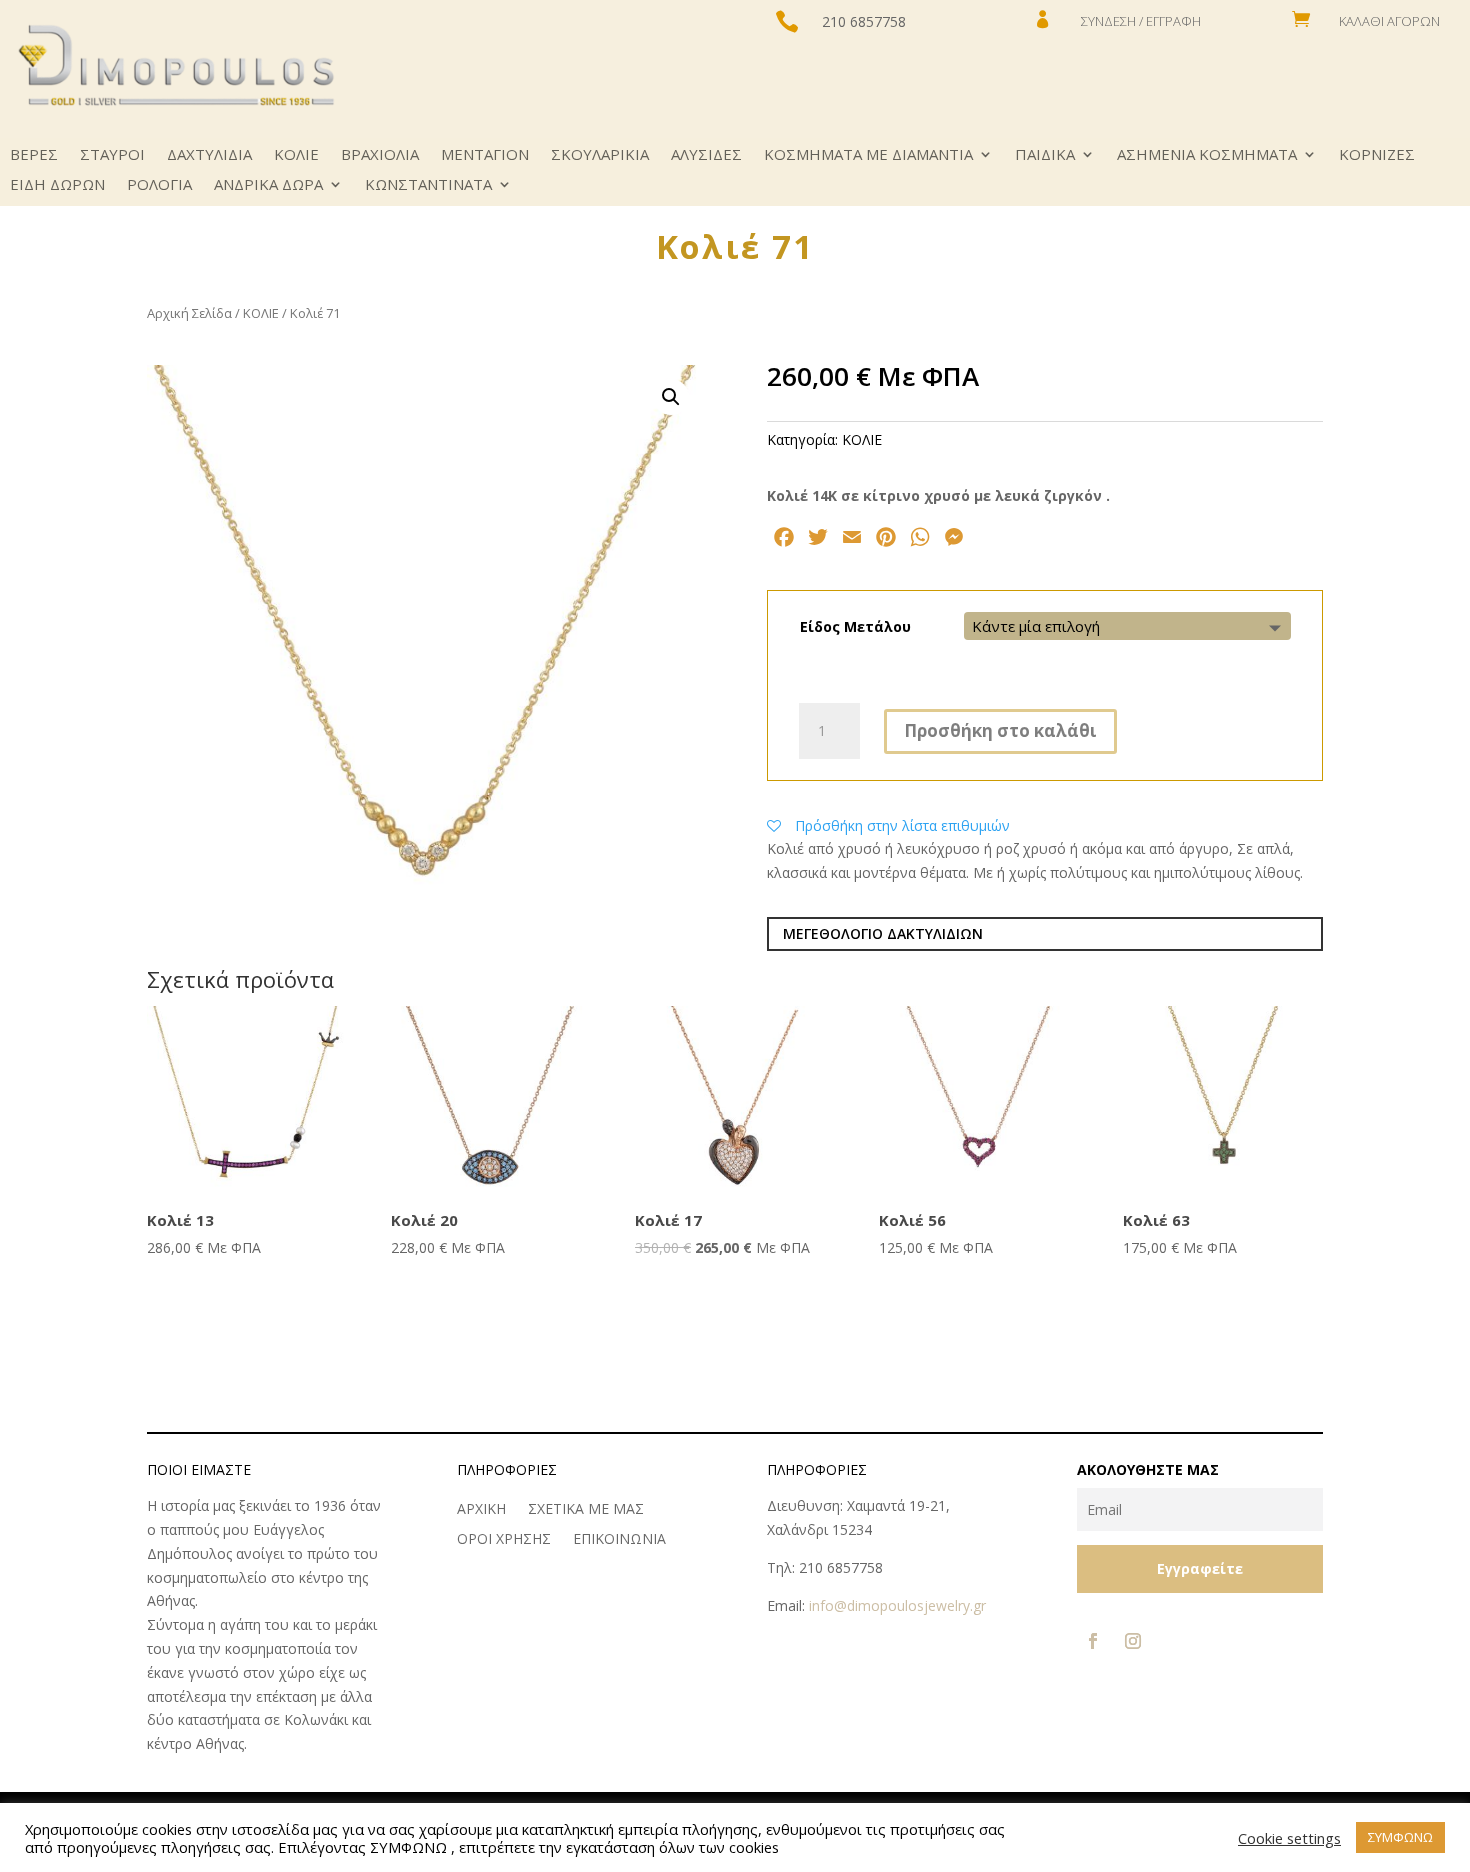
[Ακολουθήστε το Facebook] (1093, 1641)
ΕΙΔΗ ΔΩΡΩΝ (57, 185)
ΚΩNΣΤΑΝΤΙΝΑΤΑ (428, 185)
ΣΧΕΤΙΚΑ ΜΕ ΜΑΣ (586, 1510)
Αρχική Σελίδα (189, 313)
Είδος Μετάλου (855, 626)
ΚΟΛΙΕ (296, 155)
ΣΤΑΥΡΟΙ (112, 155)
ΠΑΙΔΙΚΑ (1045, 155)
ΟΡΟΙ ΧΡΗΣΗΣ (504, 1540)
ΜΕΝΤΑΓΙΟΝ (485, 155)
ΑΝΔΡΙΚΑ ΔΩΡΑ (268, 185)
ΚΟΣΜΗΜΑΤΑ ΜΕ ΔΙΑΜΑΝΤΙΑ (868, 155)
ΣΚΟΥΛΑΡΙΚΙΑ (600, 155)
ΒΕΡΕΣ (34, 155)
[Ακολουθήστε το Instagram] (1133, 1641)
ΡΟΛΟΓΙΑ (159, 185)
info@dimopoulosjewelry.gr (897, 1605)
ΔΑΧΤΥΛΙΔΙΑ (209, 155)
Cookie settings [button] (1289, 1838)
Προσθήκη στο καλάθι (1000, 730)
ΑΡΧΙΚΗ (481, 1510)
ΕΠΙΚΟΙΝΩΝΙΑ (619, 1540)
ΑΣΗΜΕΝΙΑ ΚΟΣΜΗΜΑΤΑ (1207, 155)
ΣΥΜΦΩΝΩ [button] (1400, 1837)
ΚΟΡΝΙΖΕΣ (1377, 155)
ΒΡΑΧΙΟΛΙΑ (380, 155)
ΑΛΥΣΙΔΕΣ (706, 155)
